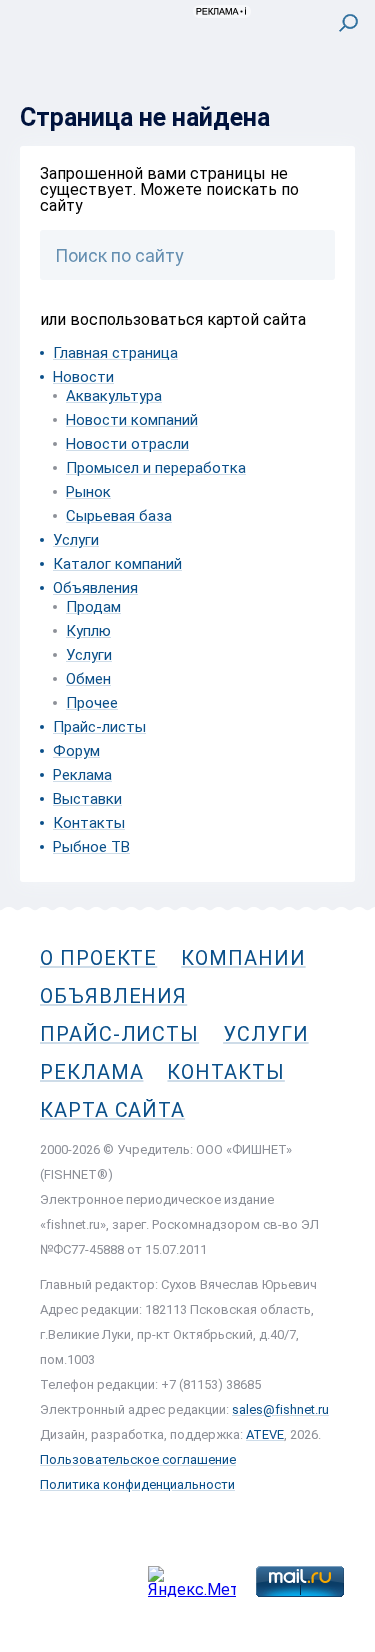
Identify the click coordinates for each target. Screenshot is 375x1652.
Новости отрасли (127, 444)
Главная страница (115, 353)
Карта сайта (112, 1110)
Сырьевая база (119, 516)
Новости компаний (132, 420)
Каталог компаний (117, 564)
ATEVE (265, 1434)
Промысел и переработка (156, 468)
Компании (243, 958)
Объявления (95, 588)
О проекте (98, 958)
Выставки (87, 799)
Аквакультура (114, 396)
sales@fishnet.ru (280, 1409)
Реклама (82, 775)
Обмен (88, 679)
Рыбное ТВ (91, 847)
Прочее (92, 703)
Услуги (76, 540)
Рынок (88, 492)
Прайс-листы (99, 727)
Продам (93, 607)
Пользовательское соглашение (138, 1459)
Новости (83, 377)
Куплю (88, 631)
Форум (76, 751)
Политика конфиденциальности (137, 1484)
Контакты (89, 823)
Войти (333, 106)
